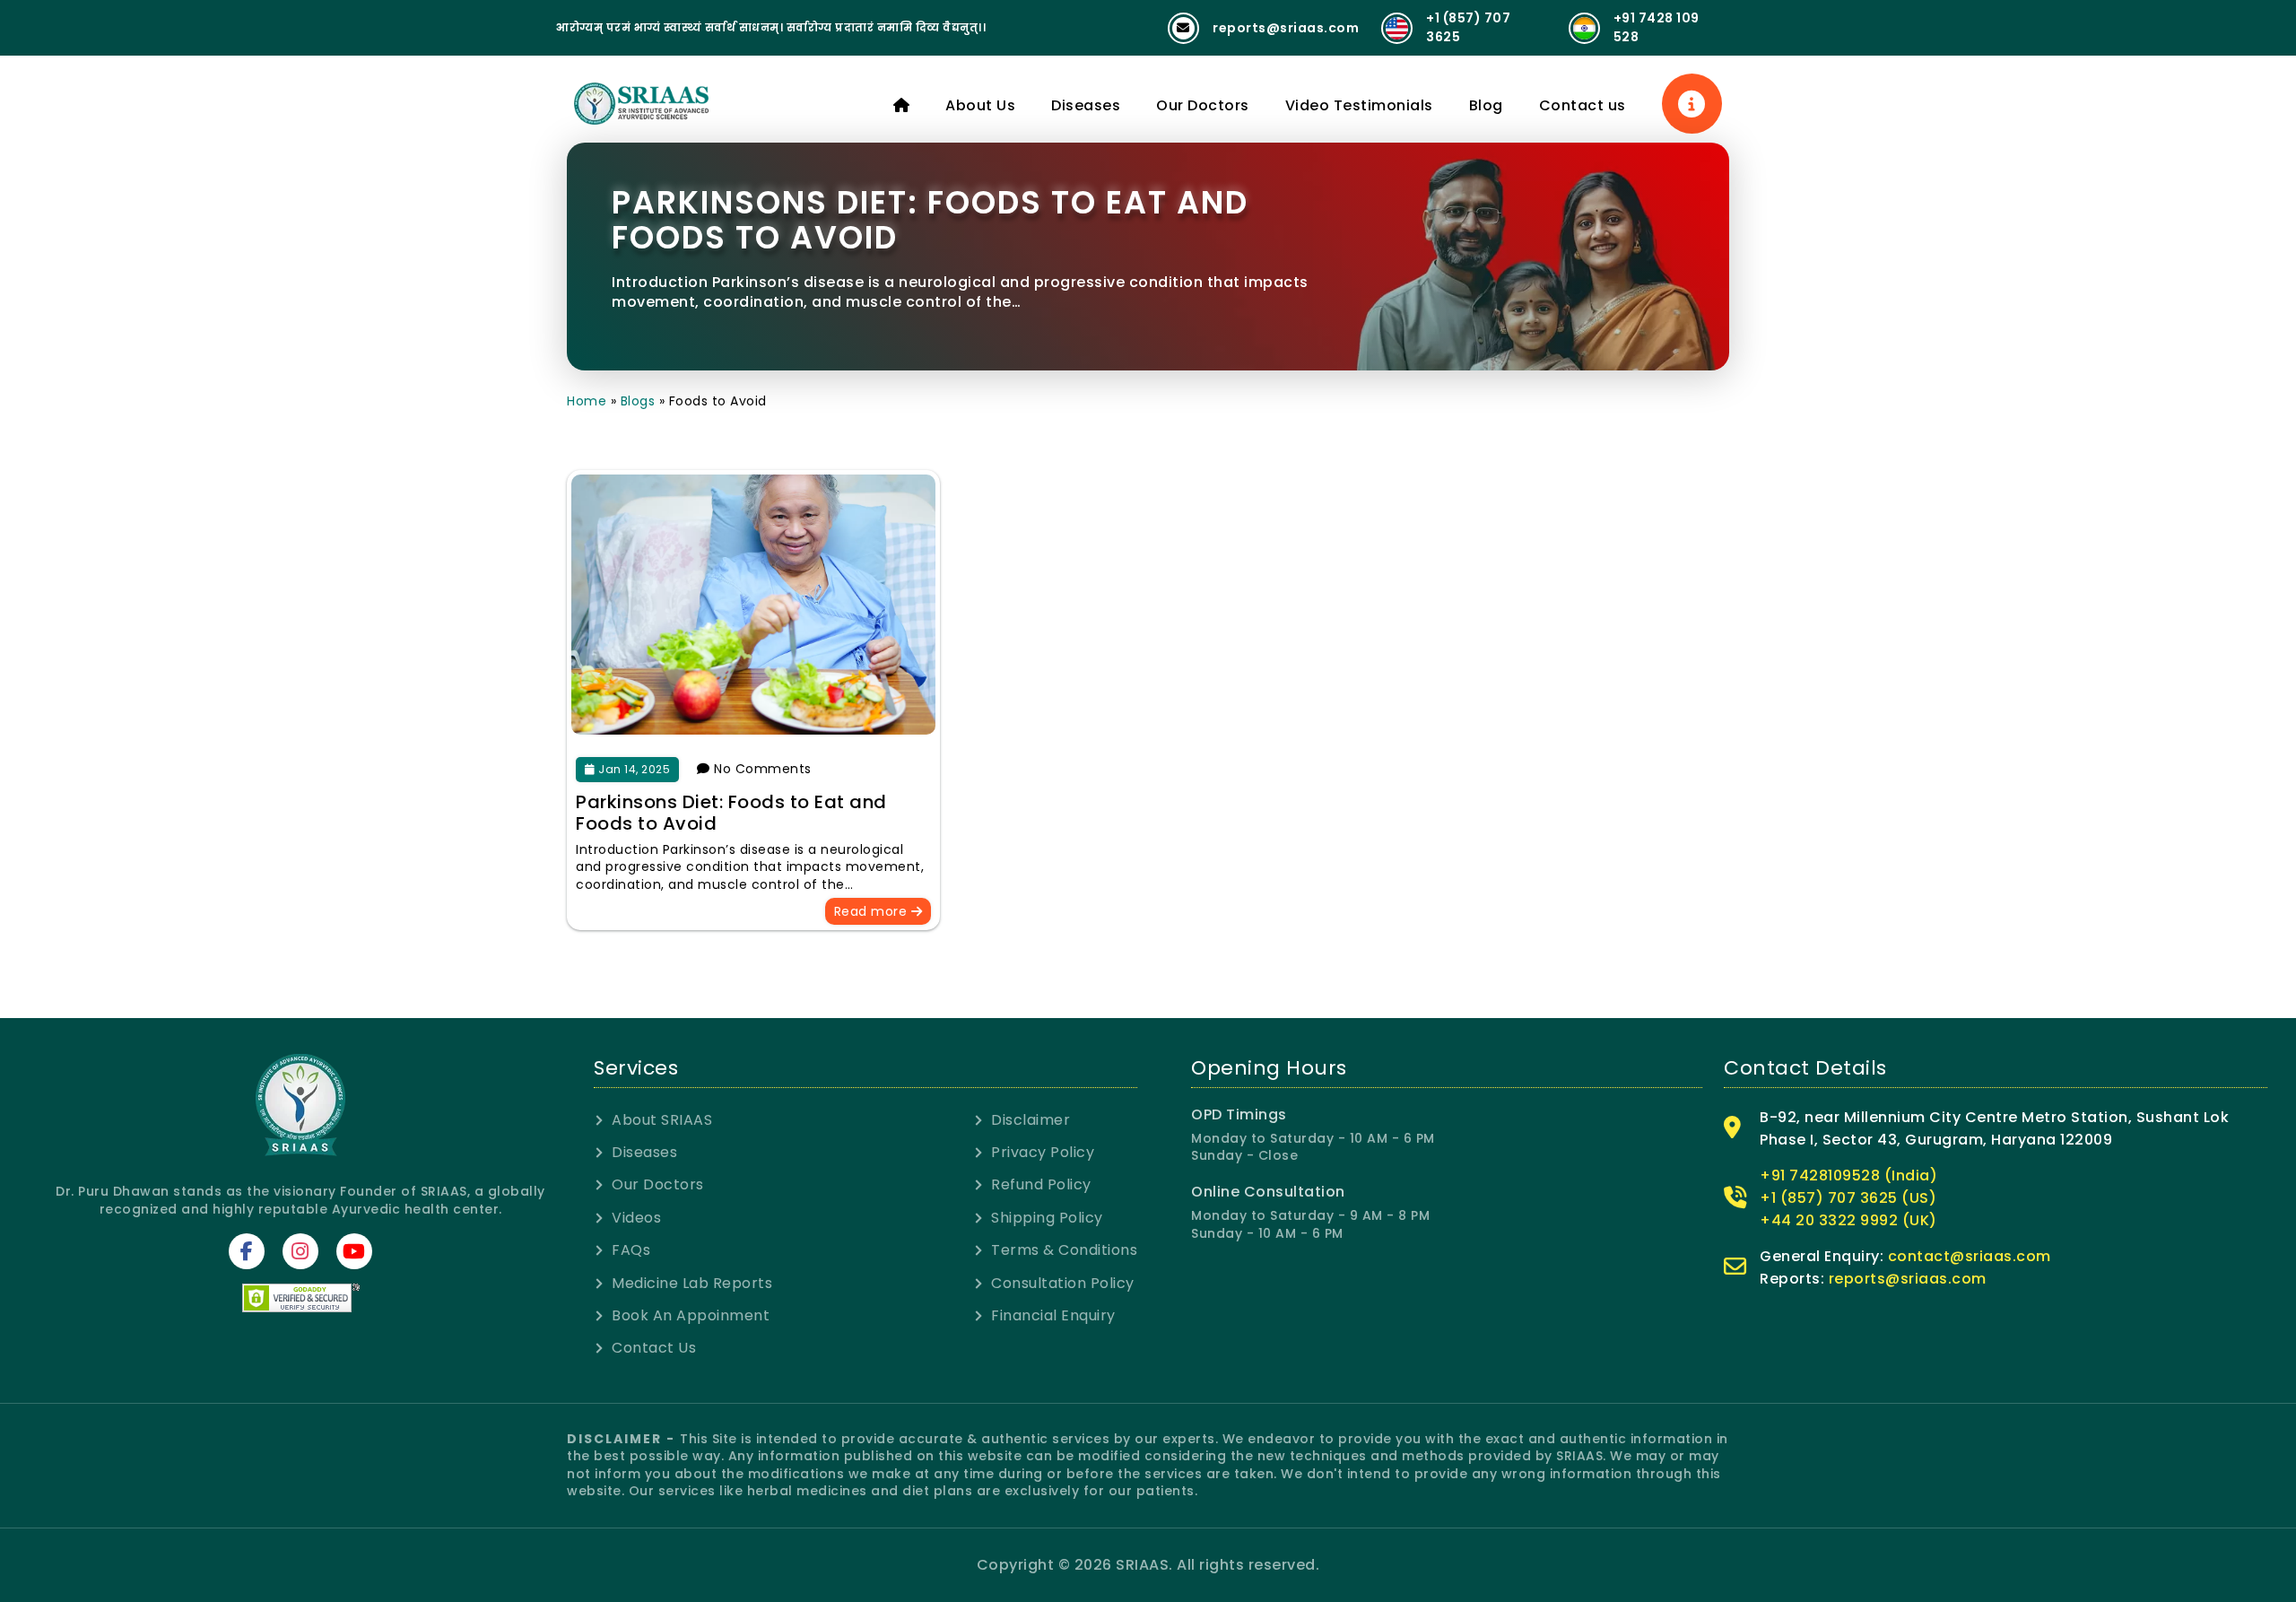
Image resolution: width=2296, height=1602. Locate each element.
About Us (980, 105)
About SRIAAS (662, 1120)
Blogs (638, 401)
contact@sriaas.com (1970, 1256)
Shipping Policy (1047, 1218)
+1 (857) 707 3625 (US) (1848, 1198)
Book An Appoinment (691, 1316)
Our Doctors (1203, 105)
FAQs (631, 1250)
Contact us (1583, 105)
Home (587, 401)
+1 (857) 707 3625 (1468, 27)
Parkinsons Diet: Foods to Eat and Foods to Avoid (731, 813)
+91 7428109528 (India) (1848, 1175)
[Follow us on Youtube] (354, 1251)
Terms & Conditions (1064, 1250)
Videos (636, 1218)
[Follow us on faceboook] (247, 1251)
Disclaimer (1031, 1120)
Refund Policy (1041, 1185)
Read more (873, 911)
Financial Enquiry (1053, 1316)
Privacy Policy (1043, 1153)
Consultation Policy (1063, 1284)
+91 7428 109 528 (1657, 27)
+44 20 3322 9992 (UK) (1848, 1220)
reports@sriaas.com (1286, 28)
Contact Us (654, 1348)
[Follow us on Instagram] (300, 1251)
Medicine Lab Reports (692, 1284)
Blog (1486, 105)
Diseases (1086, 105)
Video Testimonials (1359, 105)
